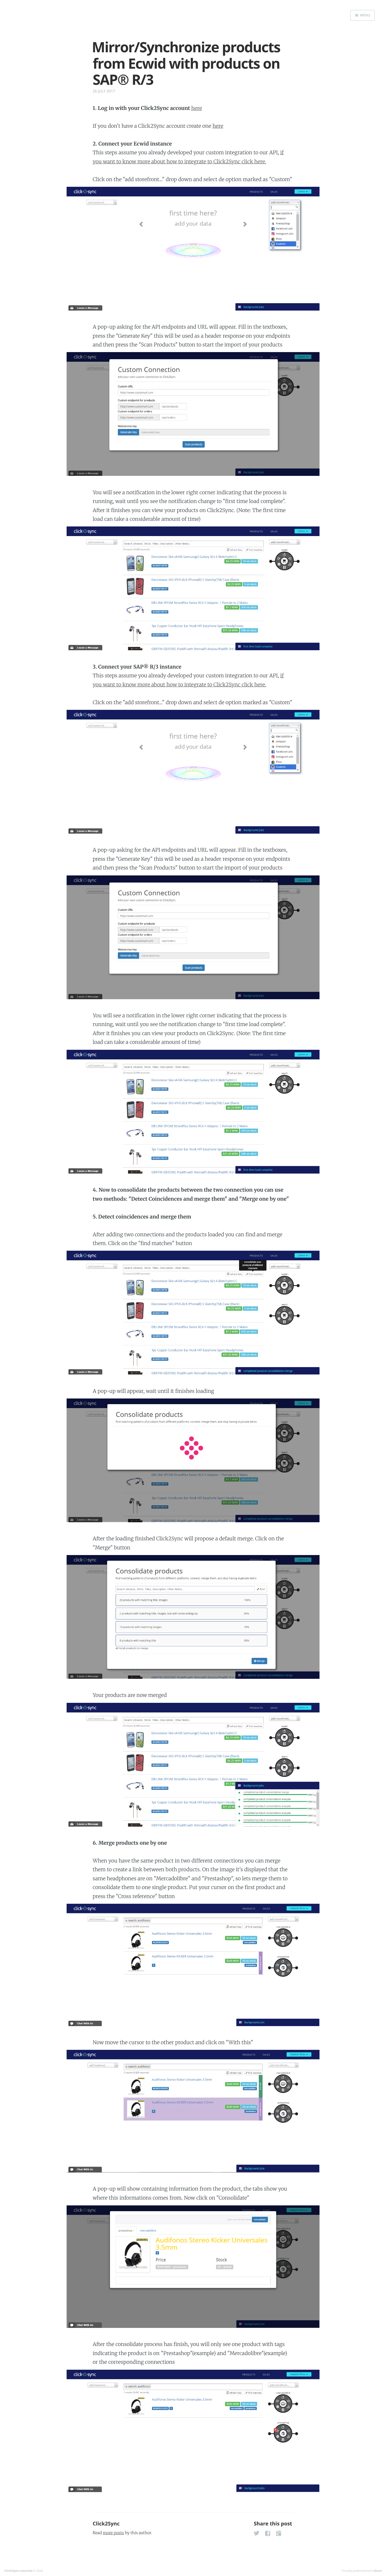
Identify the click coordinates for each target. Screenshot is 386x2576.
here (197, 108)
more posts (113, 2533)
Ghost (378, 2571)
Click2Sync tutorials (18, 2571)
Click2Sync (106, 2524)
